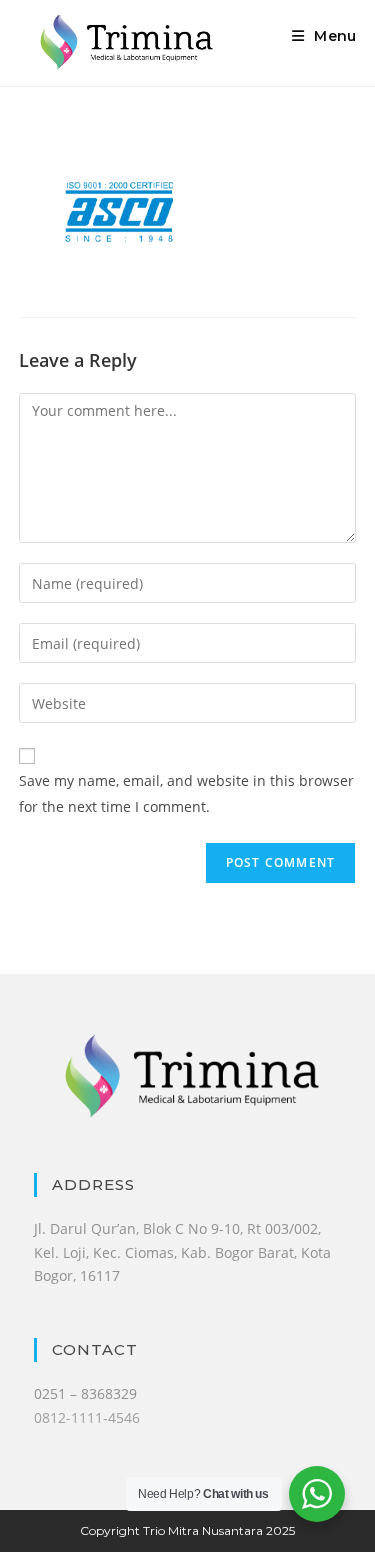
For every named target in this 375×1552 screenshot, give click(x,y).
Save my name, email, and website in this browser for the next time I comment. (186, 793)
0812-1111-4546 (87, 1417)
